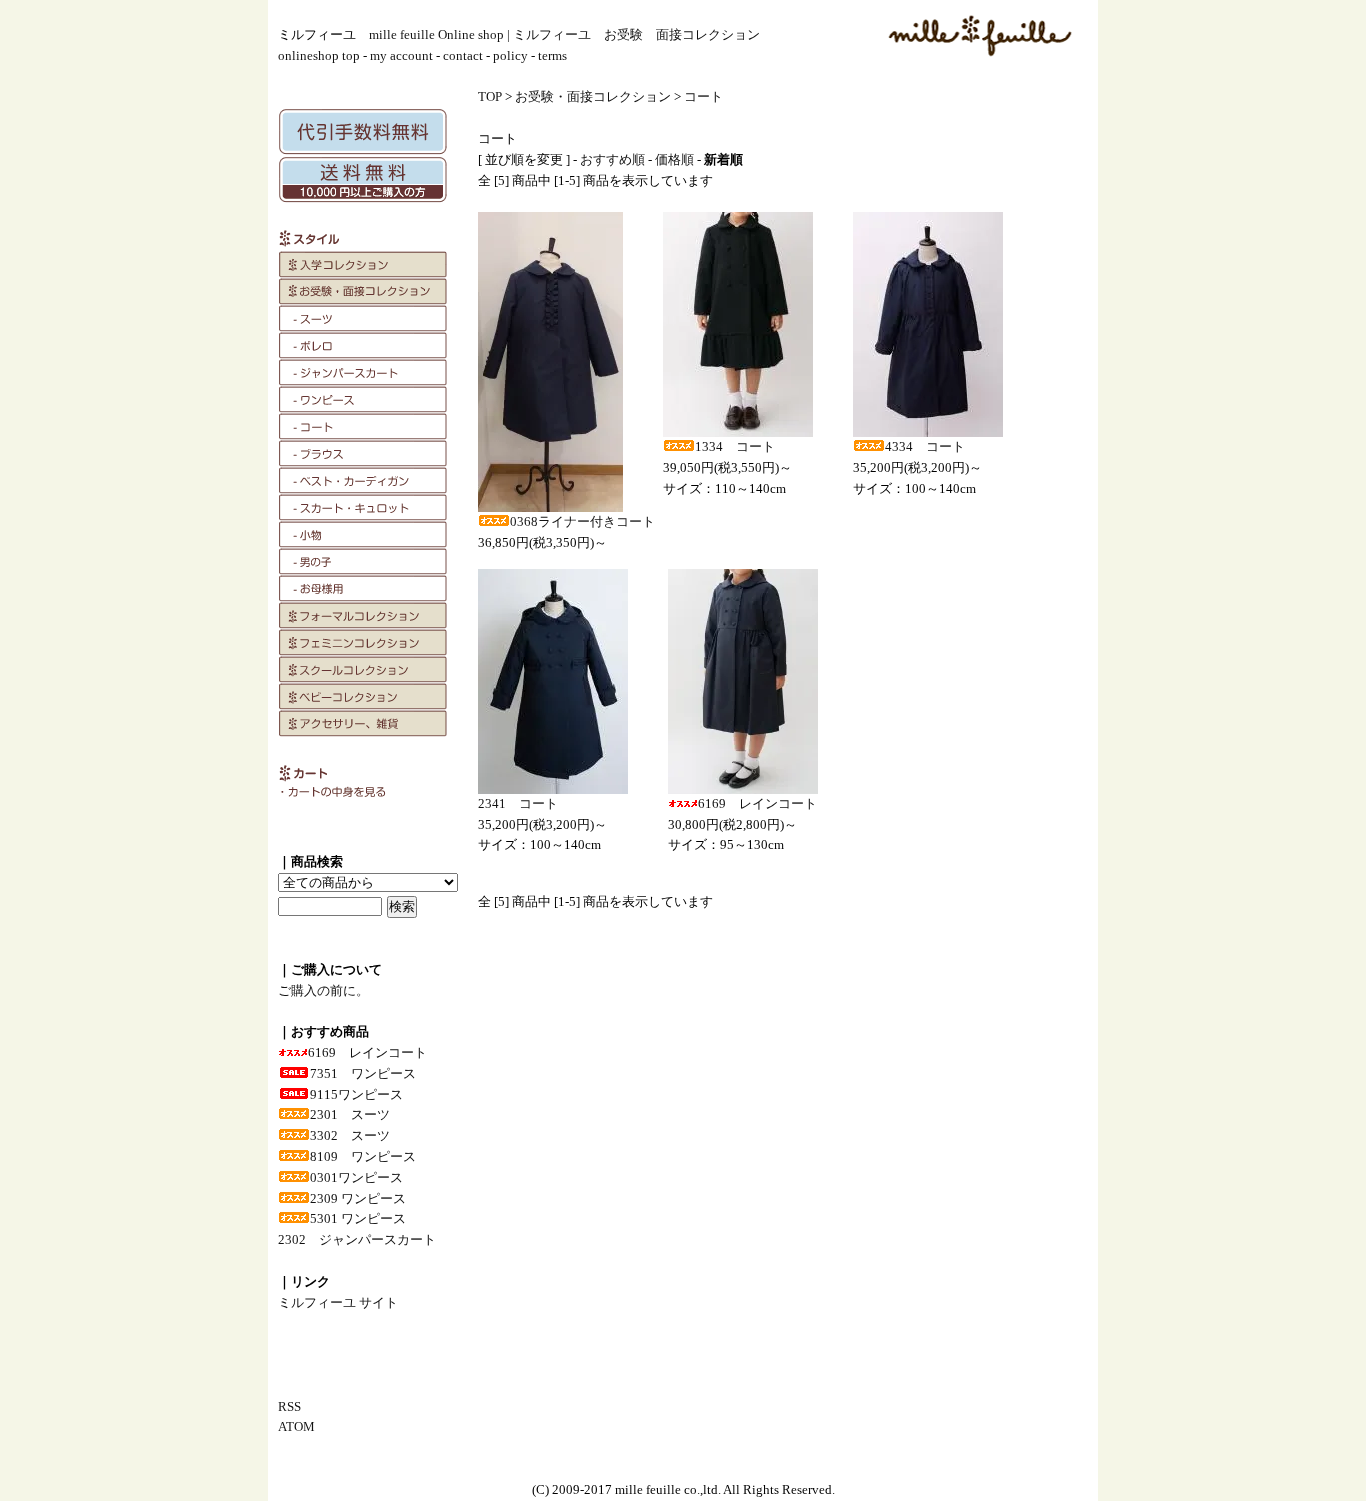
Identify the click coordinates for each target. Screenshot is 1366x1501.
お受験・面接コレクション (593, 96)
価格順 (674, 159)
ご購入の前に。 (323, 990)
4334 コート (925, 446)
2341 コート (518, 803)
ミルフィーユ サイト (338, 1302)
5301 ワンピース (358, 1218)
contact (463, 55)
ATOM (296, 1426)
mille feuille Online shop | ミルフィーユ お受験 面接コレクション (564, 34)
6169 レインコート (367, 1052)
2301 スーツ (350, 1114)
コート (703, 96)
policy (510, 55)
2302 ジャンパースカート (357, 1239)
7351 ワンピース (363, 1073)
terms (552, 55)
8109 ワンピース (363, 1156)
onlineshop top (319, 55)
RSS (289, 1406)
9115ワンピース (356, 1094)
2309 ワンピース (358, 1198)
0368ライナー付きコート (582, 521)
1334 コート (735, 446)
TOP (490, 96)
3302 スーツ (350, 1135)
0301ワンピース (356, 1177)
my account (401, 55)
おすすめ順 (612, 159)
